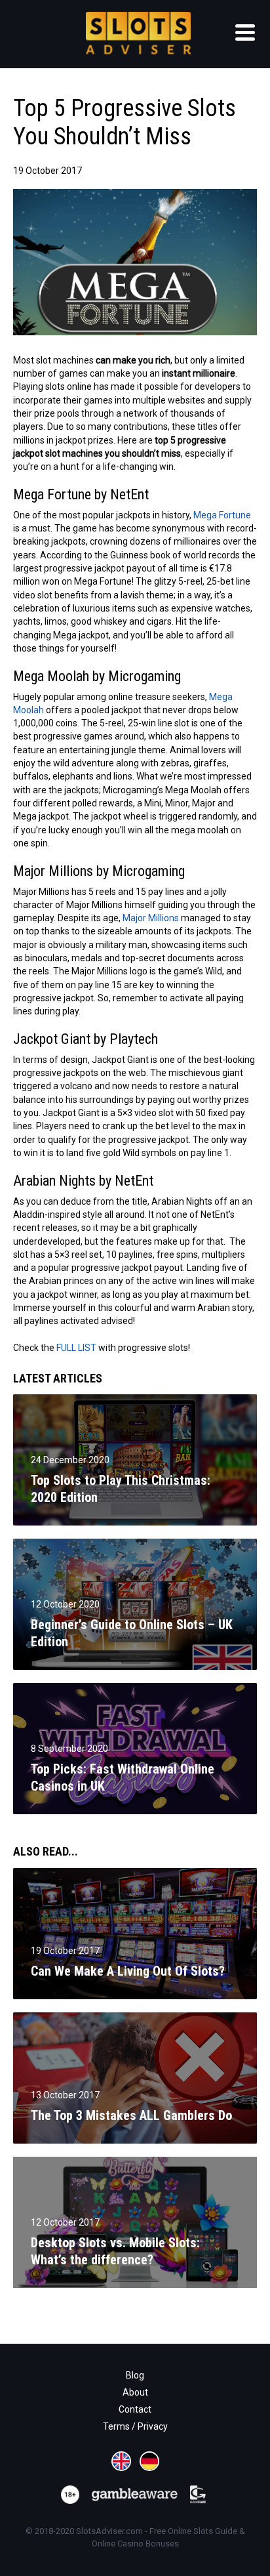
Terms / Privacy (135, 2426)
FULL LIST (76, 1348)
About (135, 2392)
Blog (135, 2375)
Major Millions (151, 918)
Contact (135, 2409)
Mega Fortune (222, 515)
